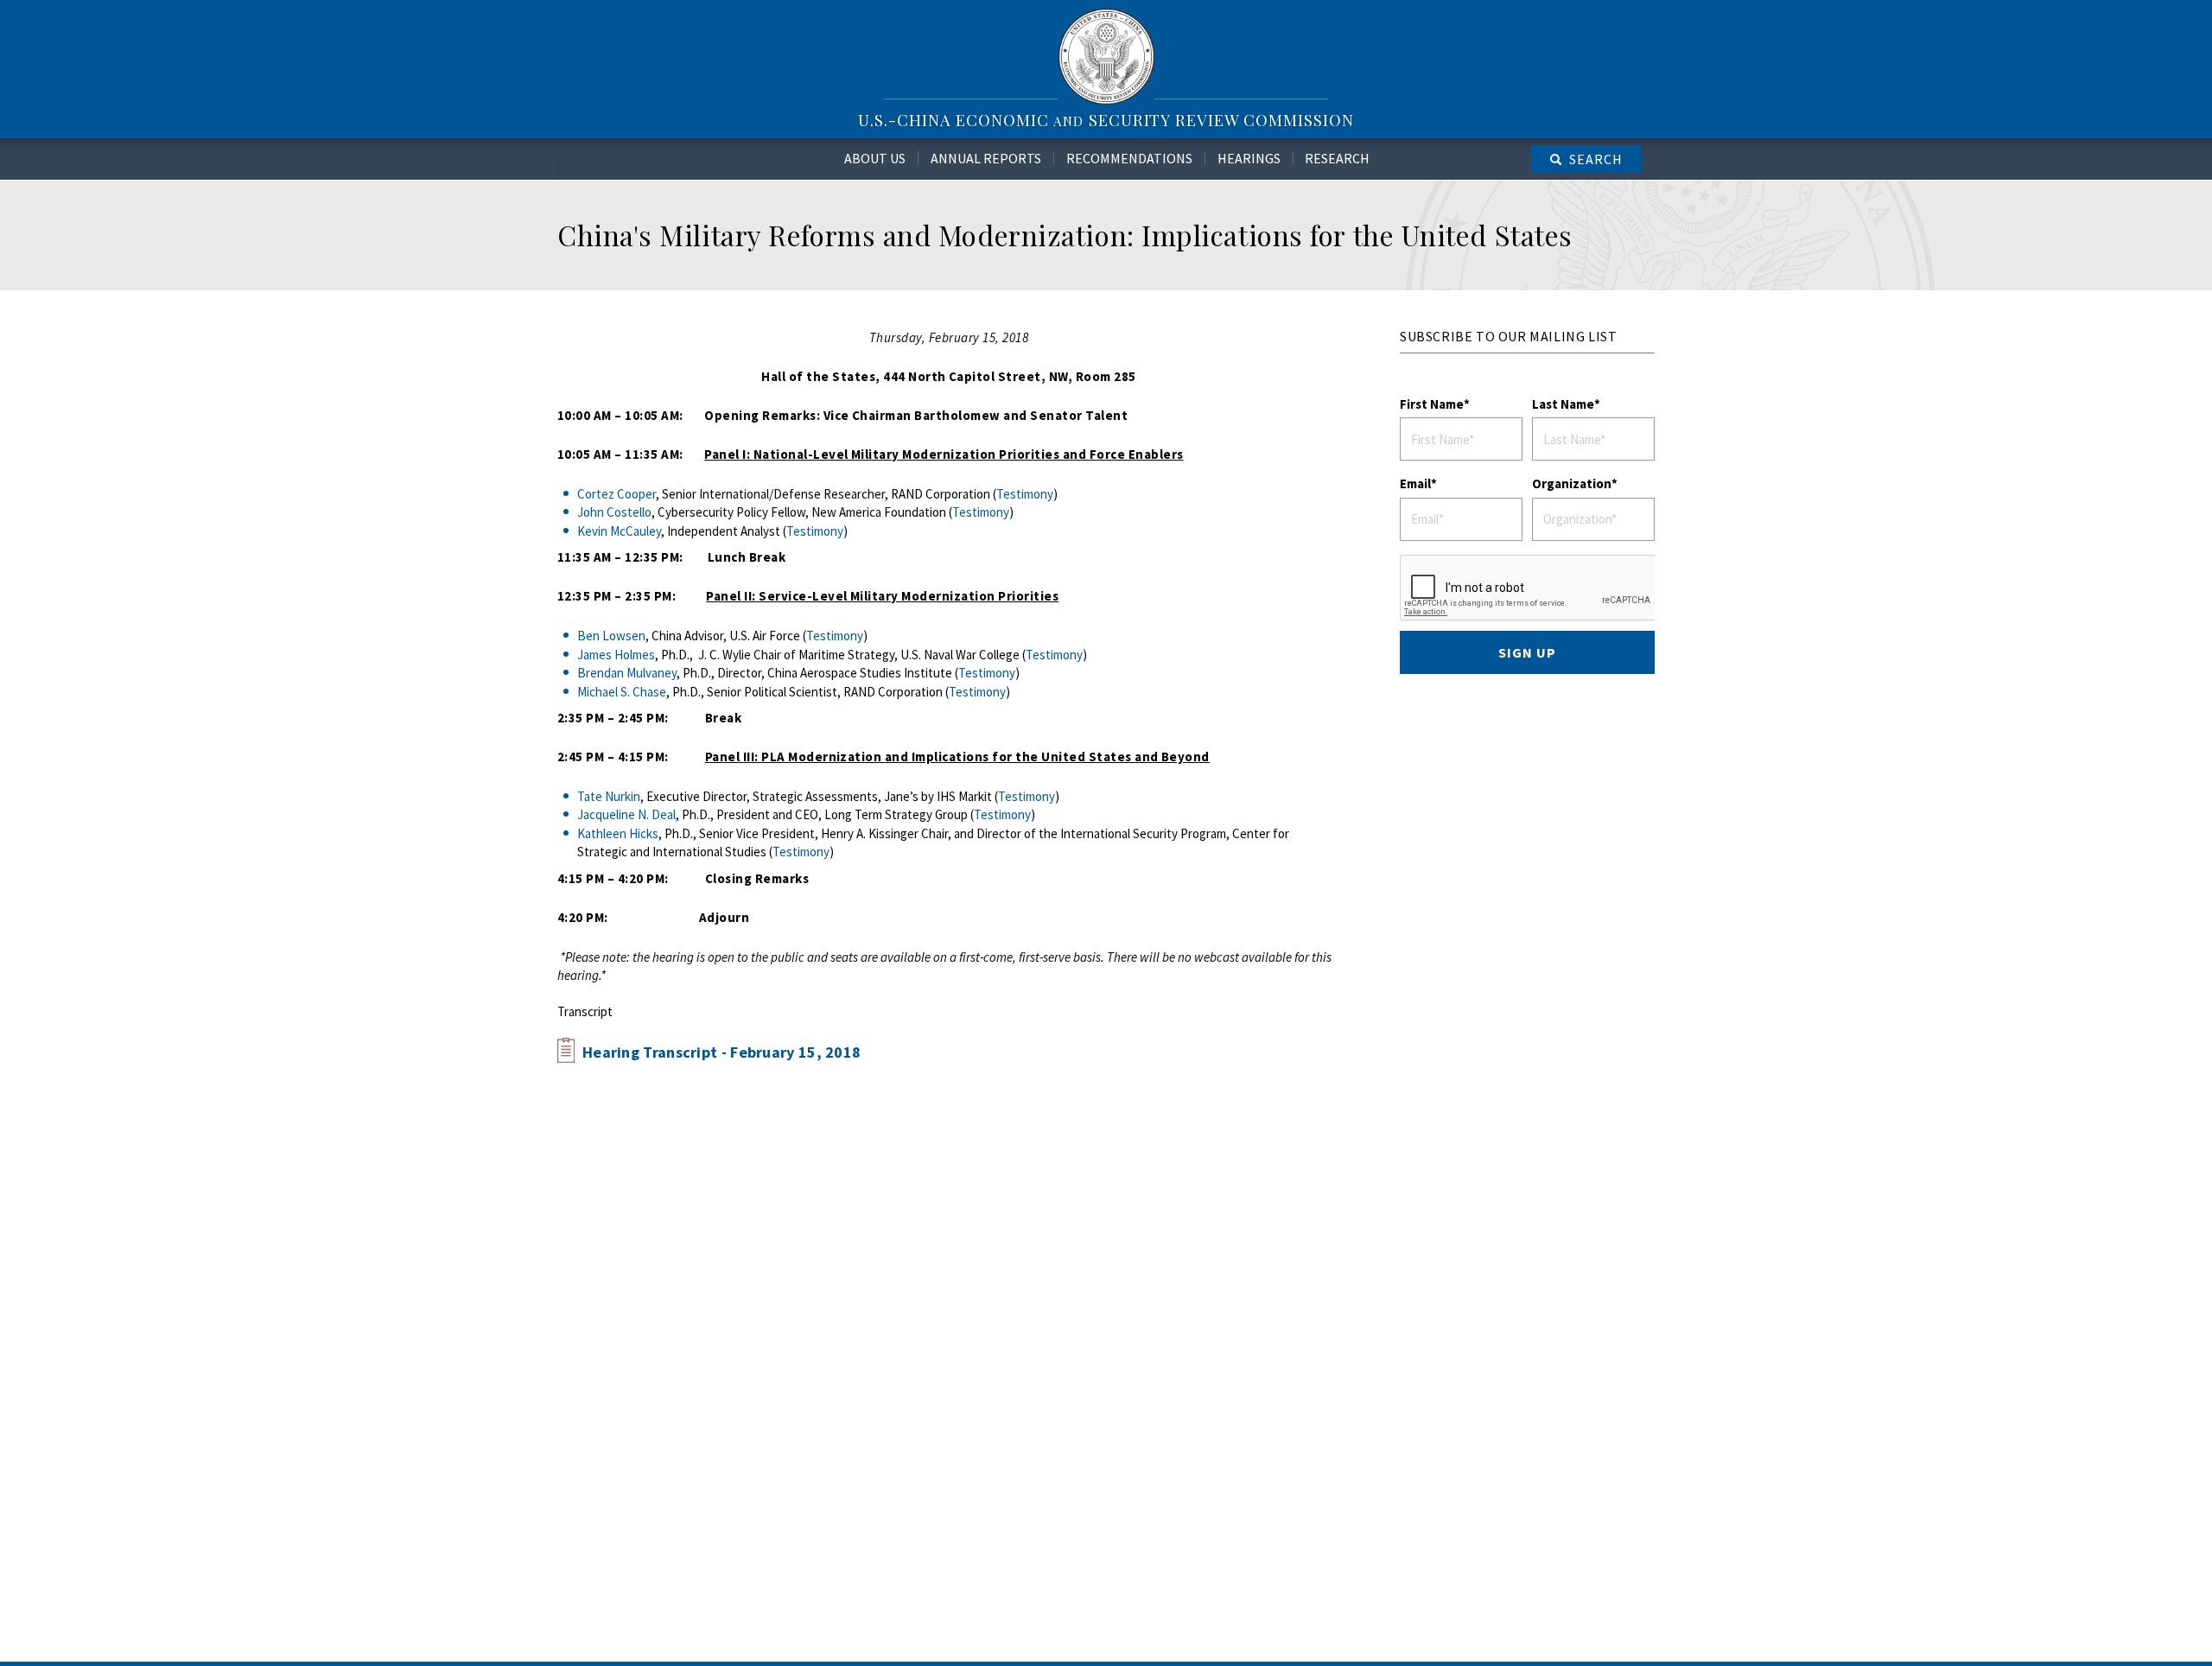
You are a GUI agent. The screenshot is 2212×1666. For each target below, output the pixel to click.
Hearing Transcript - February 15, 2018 (721, 1052)
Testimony (1025, 494)
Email (1415, 483)
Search (1596, 159)
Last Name (1563, 404)
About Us (875, 158)
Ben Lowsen (611, 636)
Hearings (1249, 158)
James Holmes (616, 655)
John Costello (614, 512)
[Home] (1106, 56)
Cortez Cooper (617, 494)
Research (1337, 158)
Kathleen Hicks (618, 833)
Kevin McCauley (619, 531)
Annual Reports (986, 158)
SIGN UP (1527, 652)
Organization (1572, 483)
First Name (1432, 404)
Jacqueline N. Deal (626, 814)
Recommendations (1129, 158)
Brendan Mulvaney (627, 673)
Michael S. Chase (622, 692)
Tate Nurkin (609, 796)
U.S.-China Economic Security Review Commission (1106, 120)
